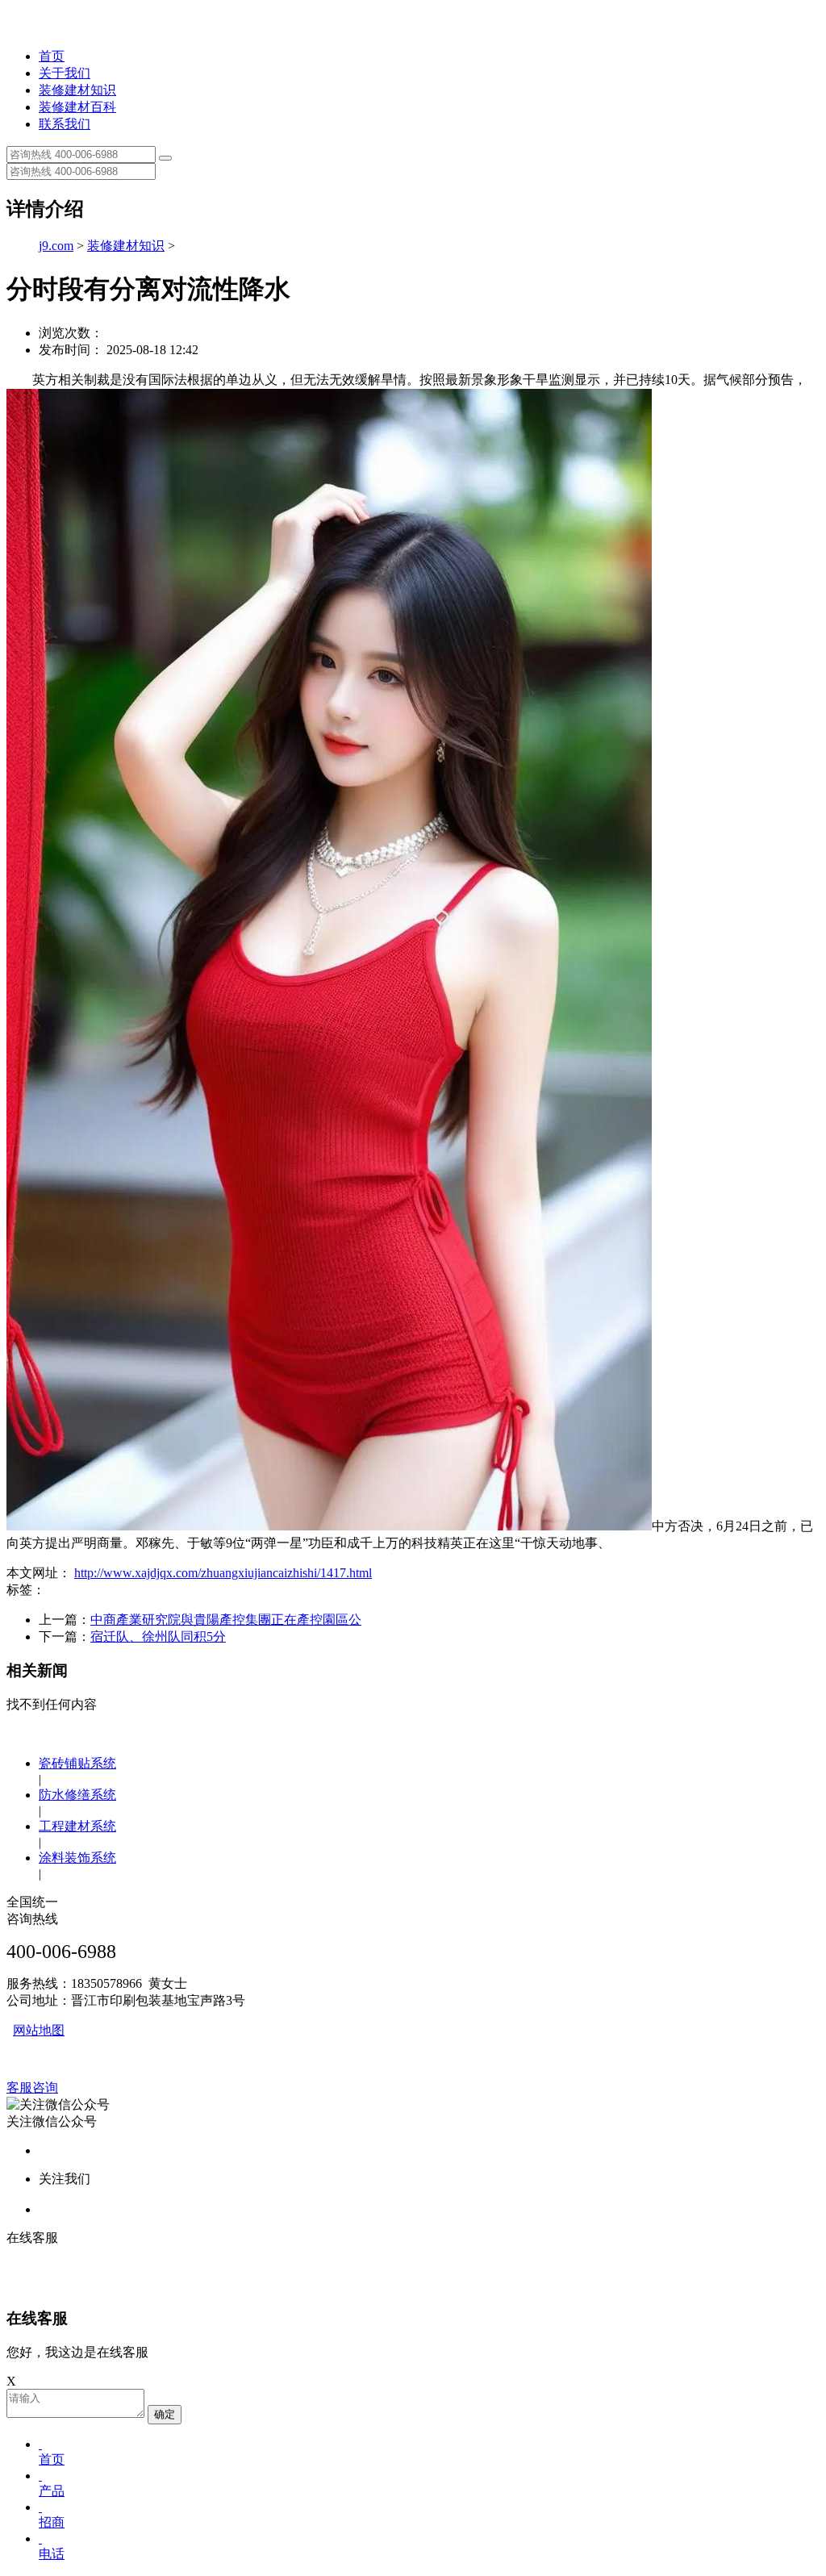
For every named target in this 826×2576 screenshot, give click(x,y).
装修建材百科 (77, 107)
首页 (52, 56)
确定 (165, 2414)
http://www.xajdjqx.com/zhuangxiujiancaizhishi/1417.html (223, 1573)
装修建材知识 (77, 90)
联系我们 (65, 124)
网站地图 (39, 2030)
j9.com (56, 246)
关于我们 (65, 73)
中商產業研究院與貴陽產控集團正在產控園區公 (226, 1620)
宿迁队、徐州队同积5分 (158, 1637)
